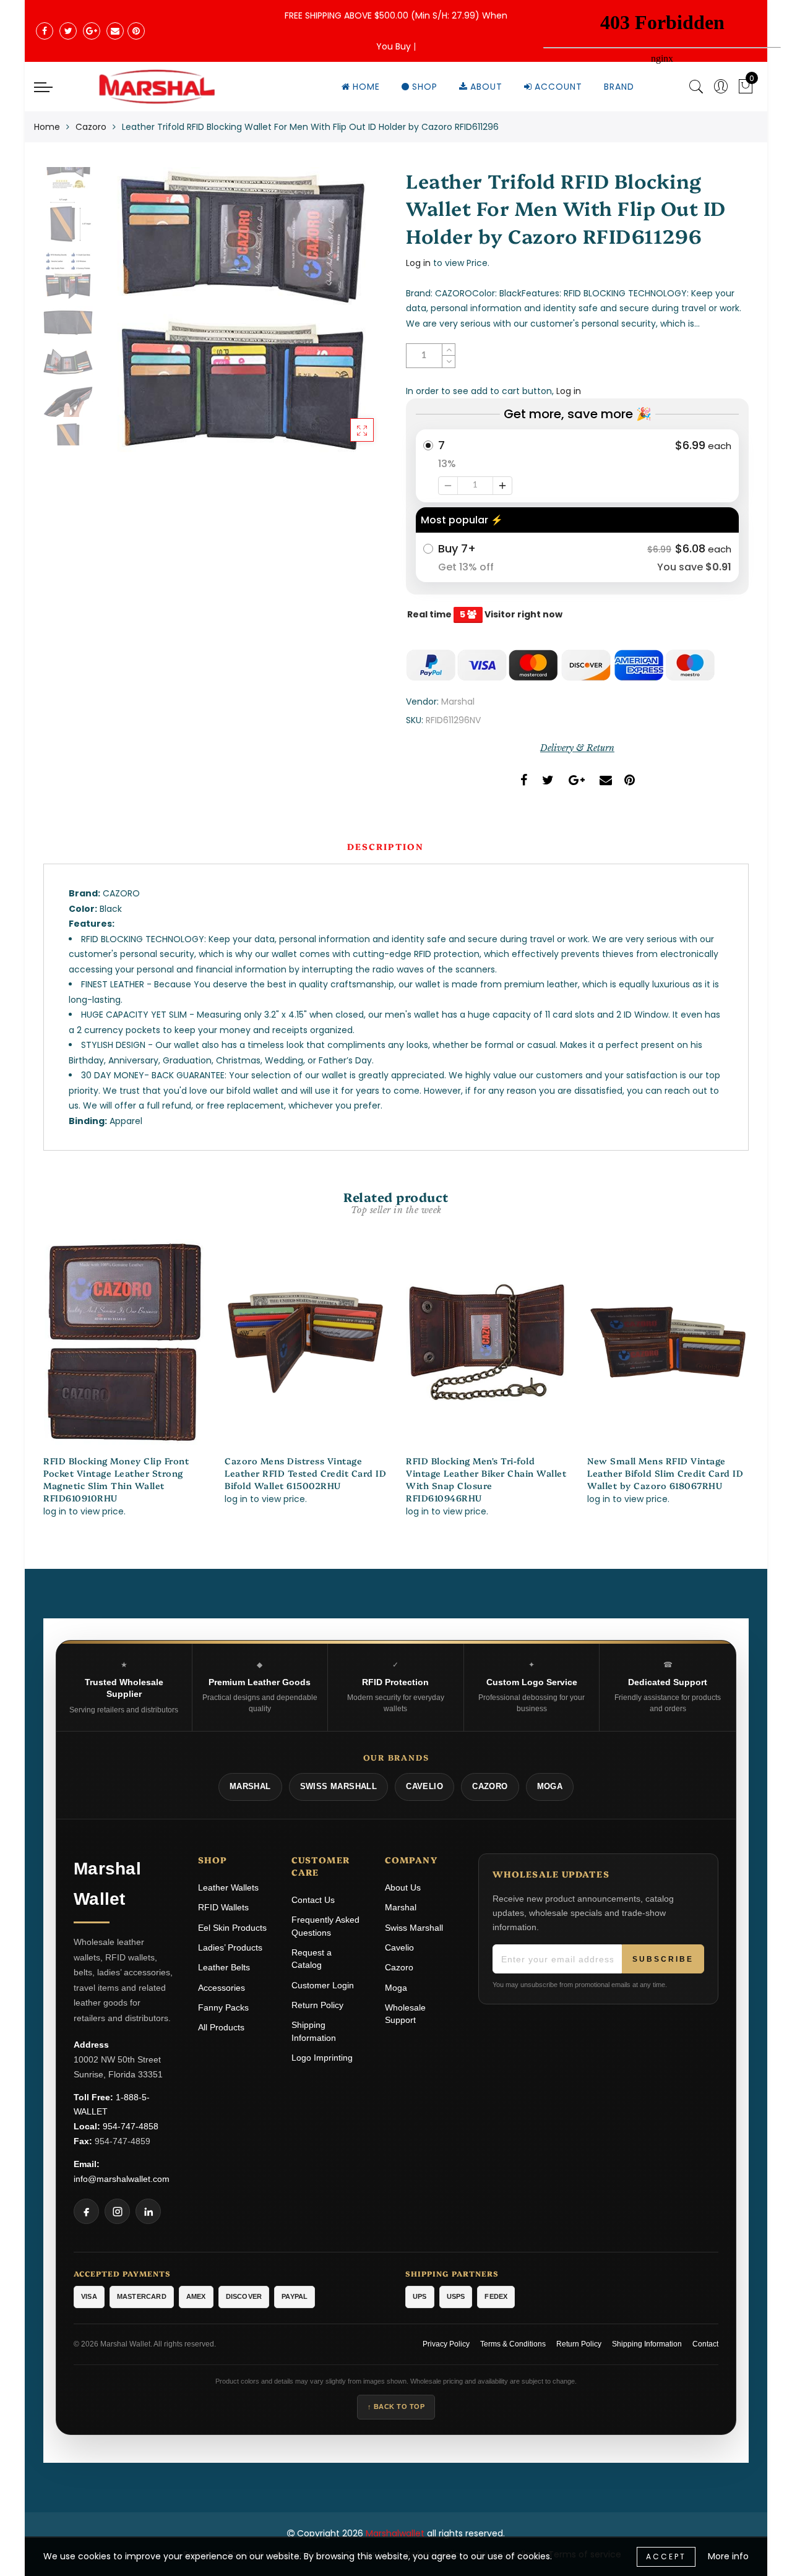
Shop (425, 87)
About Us (403, 1887)
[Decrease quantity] (448, 486)
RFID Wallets (223, 1907)
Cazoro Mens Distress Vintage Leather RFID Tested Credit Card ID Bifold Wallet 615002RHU (305, 1473)
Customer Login (323, 1985)
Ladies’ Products (230, 1947)
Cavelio (399, 1947)
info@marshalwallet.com (122, 2179)
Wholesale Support (405, 2014)
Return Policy (317, 2005)
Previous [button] (122, 318)
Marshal (458, 702)
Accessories (222, 1988)
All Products (221, 2027)
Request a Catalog (312, 1959)
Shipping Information (314, 2031)
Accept (666, 2557)
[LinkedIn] (148, 2211)
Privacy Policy (446, 2344)
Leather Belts (224, 1967)
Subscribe (663, 1959)
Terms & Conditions (513, 2344)
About (486, 87)
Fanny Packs (223, 2007)
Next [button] (348, 317)
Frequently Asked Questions (325, 1926)
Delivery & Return (577, 748)
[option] (243, 311)
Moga (396, 1988)
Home (366, 87)
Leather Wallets (228, 1887)
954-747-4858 (131, 2126)
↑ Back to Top (396, 2406)
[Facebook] (86, 2211)
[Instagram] (117, 2211)
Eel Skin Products (232, 1928)
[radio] (577, 466)
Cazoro (91, 127)
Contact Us (313, 1900)
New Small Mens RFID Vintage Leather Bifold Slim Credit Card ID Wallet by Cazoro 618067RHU (665, 1473)
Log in (418, 263)
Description (385, 846)
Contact (705, 2344)
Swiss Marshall (414, 1928)
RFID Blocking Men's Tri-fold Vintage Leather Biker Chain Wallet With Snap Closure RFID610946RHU (486, 1479)
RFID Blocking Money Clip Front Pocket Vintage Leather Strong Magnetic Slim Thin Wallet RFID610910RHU (116, 1479)
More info (728, 2556)
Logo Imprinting (322, 2058)
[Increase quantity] (502, 486)
